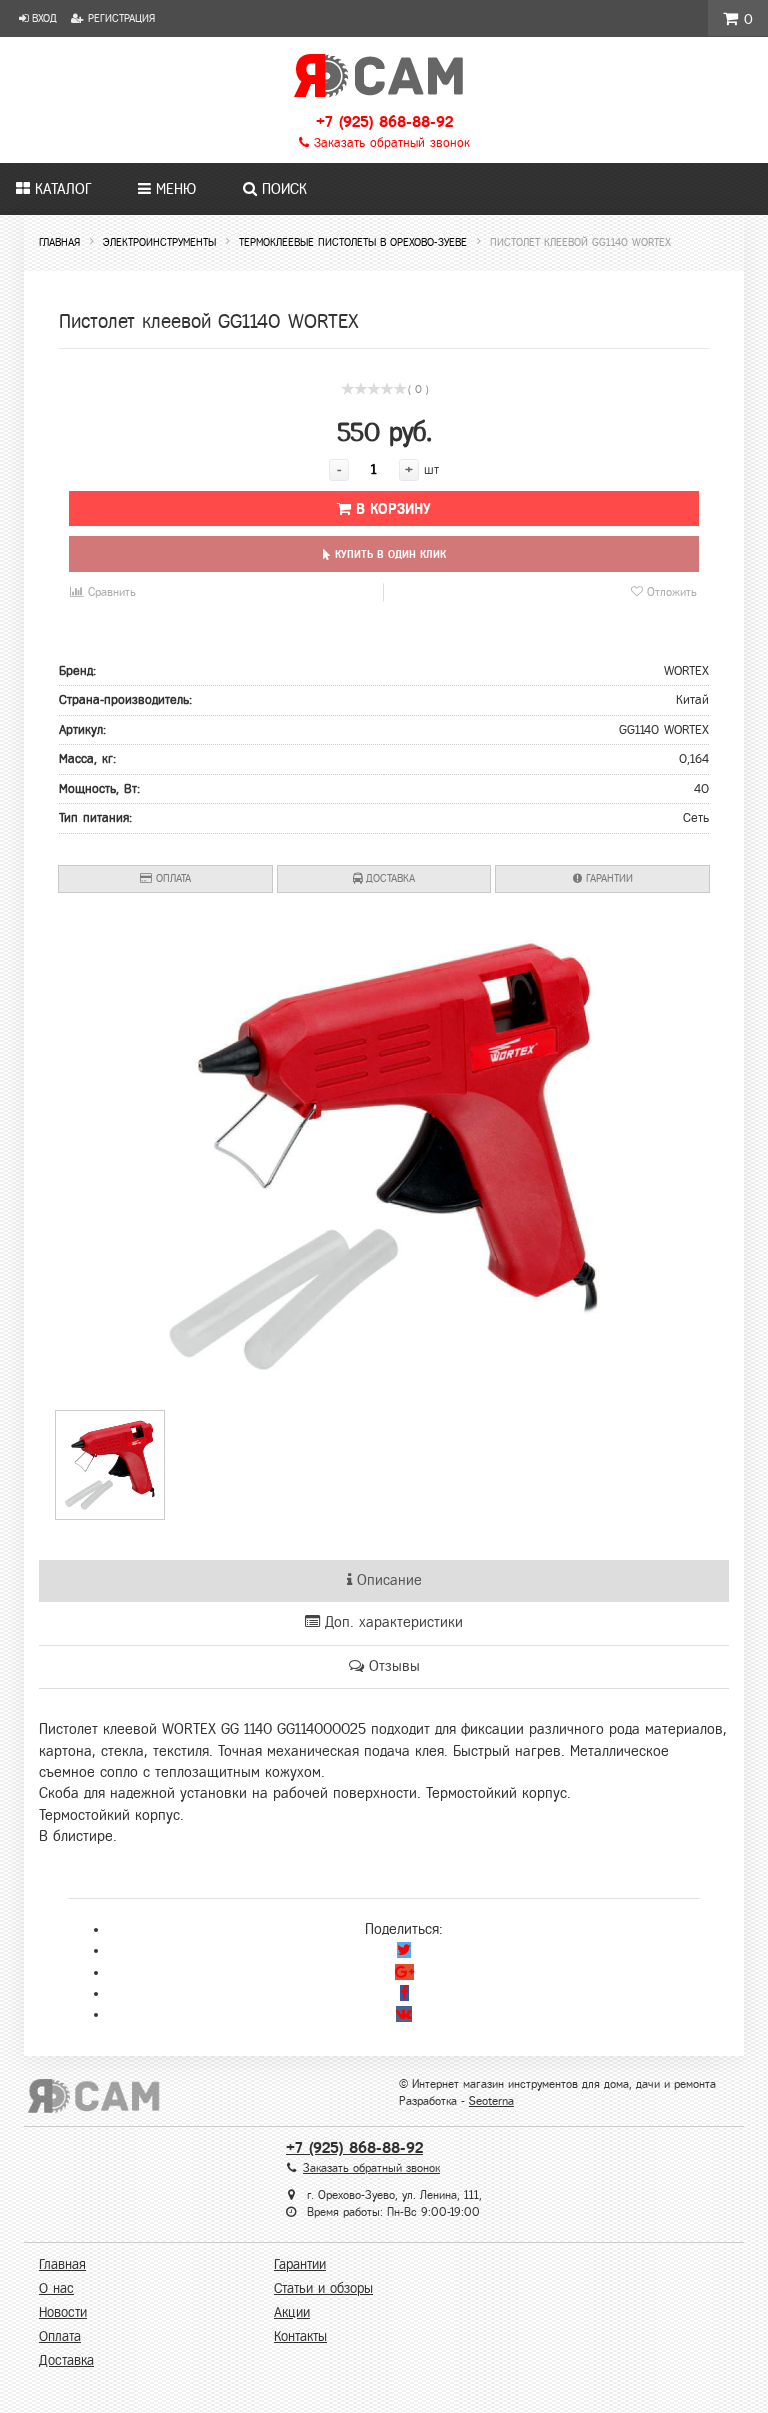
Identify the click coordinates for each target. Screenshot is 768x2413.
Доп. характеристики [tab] (391, 1622)
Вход (42, 18)
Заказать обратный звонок (389, 143)
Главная (62, 2264)
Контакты (300, 2336)
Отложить (670, 592)
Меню (173, 189)
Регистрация (119, 18)
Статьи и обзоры (323, 2288)
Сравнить (110, 592)
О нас (56, 2288)
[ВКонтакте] (404, 2014)
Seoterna (491, 2101)
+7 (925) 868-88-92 (384, 121)
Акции (292, 2312)
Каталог (60, 189)
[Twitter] (404, 1950)
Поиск (282, 189)
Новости (63, 2312)
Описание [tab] (387, 1580)
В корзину (391, 509)
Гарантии (607, 878)
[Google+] (404, 1972)
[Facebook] (404, 1993)
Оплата (171, 878)
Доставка (388, 878)
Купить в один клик (388, 554)
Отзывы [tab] (392, 1666)
